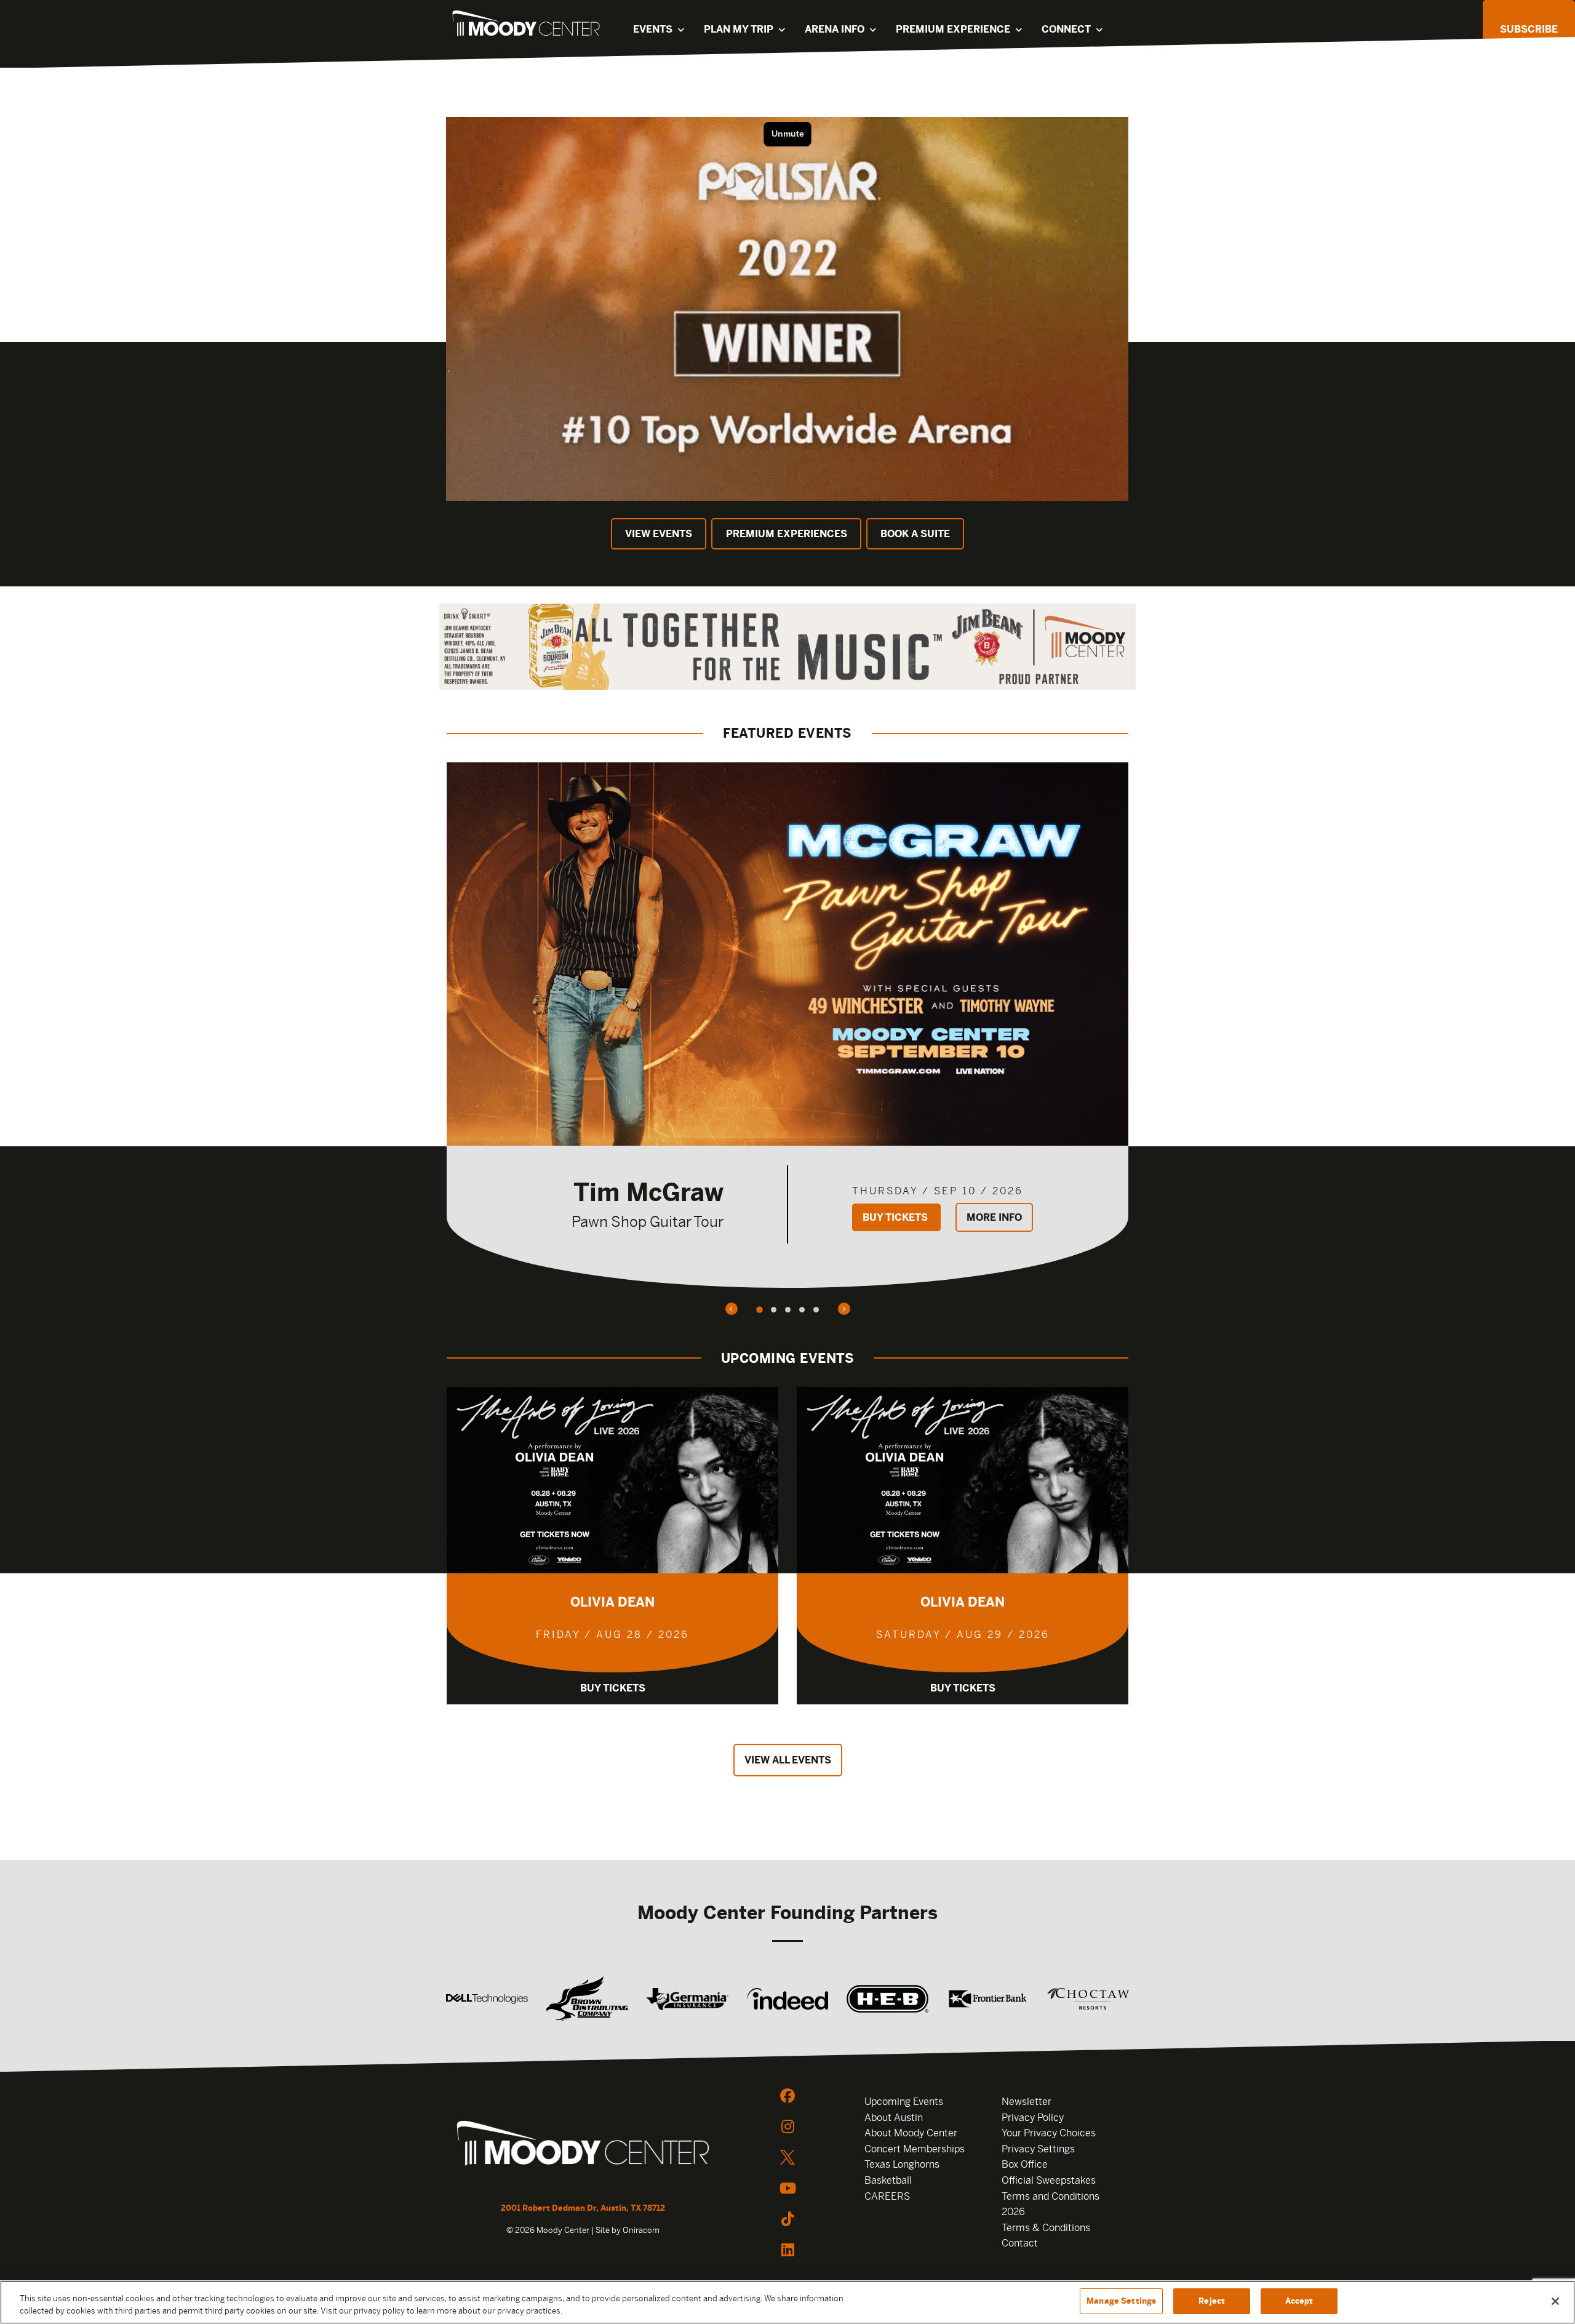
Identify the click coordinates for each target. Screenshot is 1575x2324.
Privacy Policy (1033, 2118)
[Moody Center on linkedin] (787, 2250)
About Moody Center (911, 2133)
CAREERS (887, 2196)
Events (653, 29)
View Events (659, 534)
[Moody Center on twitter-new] (787, 2157)
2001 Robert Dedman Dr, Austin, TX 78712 (583, 2208)
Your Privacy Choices (1049, 2133)
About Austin (894, 2118)
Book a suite (915, 534)
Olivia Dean (612, 1602)
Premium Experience (953, 29)
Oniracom (641, 2230)
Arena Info (835, 29)
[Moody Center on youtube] (787, 2188)
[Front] (583, 2145)
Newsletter (1027, 2102)
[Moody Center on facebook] (787, 2096)
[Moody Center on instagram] (787, 2126)
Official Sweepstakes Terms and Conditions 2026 (1051, 2196)
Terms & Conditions (1046, 2228)
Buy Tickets (896, 1217)
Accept (1299, 2301)
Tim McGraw (648, 1192)
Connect (1066, 29)
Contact (1020, 2243)
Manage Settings (1121, 2301)
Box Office (1025, 2164)
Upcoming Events (904, 2102)
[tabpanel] (787, 1025)
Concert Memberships (915, 2149)
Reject (1212, 2301)
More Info (994, 1217)
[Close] (1555, 2301)
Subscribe (1529, 29)
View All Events (788, 1760)
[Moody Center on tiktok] (787, 2219)
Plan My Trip (739, 29)
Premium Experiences (787, 534)
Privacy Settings (1038, 2149)
